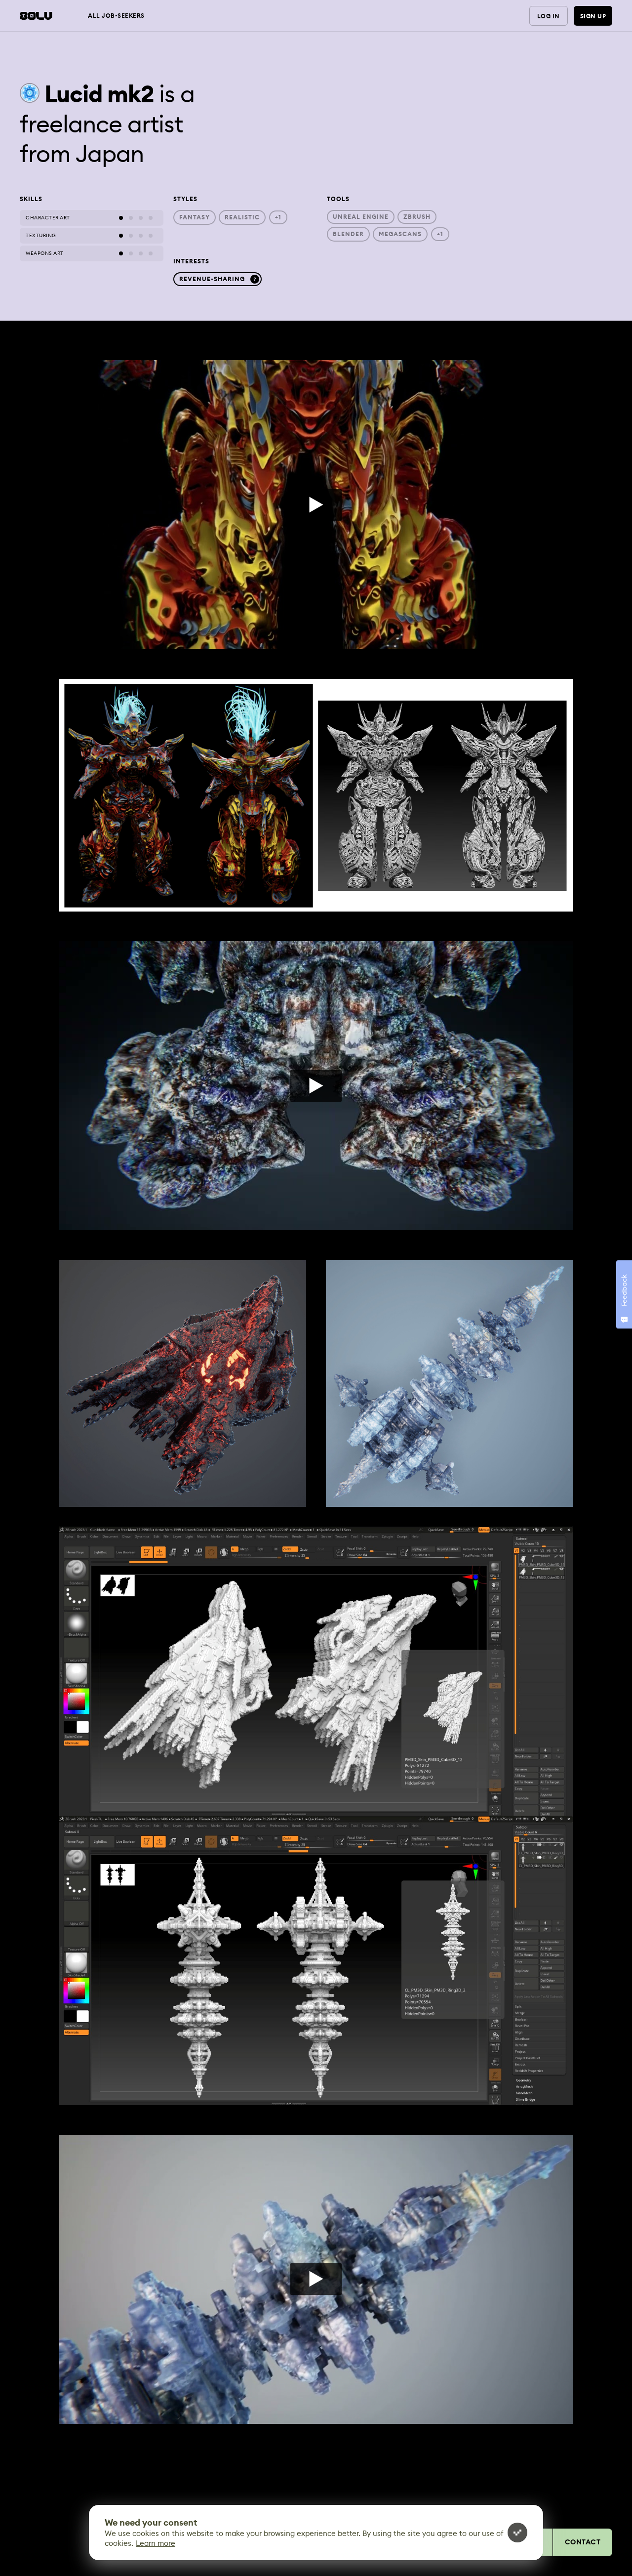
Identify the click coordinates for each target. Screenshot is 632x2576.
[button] (316, 795)
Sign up (593, 16)
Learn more (156, 2543)
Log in (549, 16)
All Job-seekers (116, 16)
